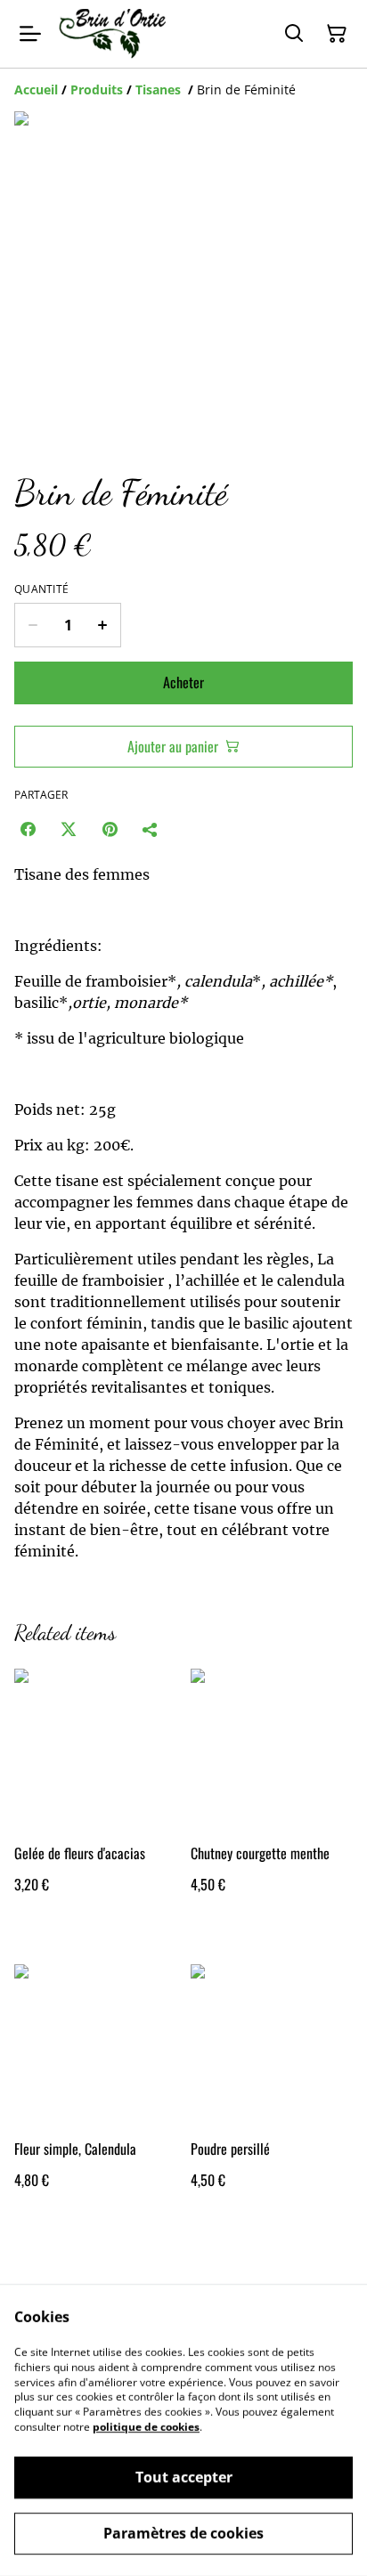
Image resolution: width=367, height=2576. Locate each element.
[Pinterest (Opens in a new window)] (110, 829)
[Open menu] (30, 34)
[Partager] (151, 829)
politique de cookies (146, 2427)
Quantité (41, 589)
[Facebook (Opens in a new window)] (28, 829)
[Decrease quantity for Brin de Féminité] (33, 625)
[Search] (294, 34)
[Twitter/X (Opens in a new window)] (69, 829)
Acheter (183, 682)
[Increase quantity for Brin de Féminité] (103, 625)
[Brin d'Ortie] (112, 34)
